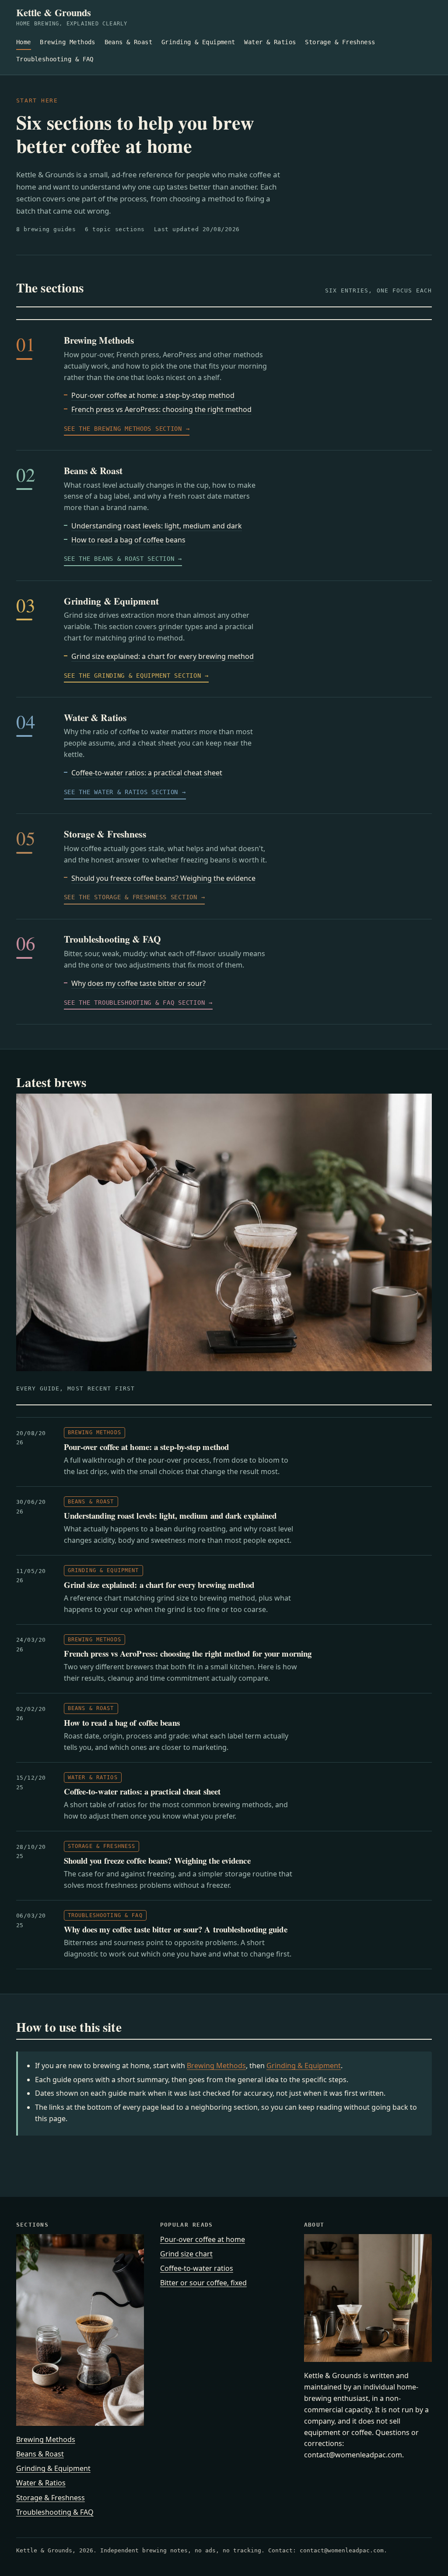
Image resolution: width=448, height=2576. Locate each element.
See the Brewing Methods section (123, 429)
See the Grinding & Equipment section (133, 676)
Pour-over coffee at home (203, 2239)
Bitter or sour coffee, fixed (203, 2283)
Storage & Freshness (340, 42)
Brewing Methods (67, 42)
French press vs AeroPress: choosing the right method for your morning (188, 1653)
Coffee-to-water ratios (197, 2268)
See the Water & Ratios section (121, 792)
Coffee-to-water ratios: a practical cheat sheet (147, 773)
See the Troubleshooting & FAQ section (135, 1003)
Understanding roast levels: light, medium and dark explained (170, 1515)
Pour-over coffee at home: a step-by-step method (153, 395)
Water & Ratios (270, 42)
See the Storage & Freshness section (131, 897)
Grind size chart (186, 2254)
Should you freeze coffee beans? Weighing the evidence (163, 878)
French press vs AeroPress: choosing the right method (161, 409)
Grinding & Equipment (198, 42)
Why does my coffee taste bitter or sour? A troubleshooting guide (176, 1929)
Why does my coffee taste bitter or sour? (138, 983)
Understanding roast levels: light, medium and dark (157, 526)
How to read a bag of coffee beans (128, 540)
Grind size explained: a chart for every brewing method (163, 656)
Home (24, 42)
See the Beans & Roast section (119, 559)
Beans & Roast (129, 42)
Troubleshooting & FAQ (55, 59)
